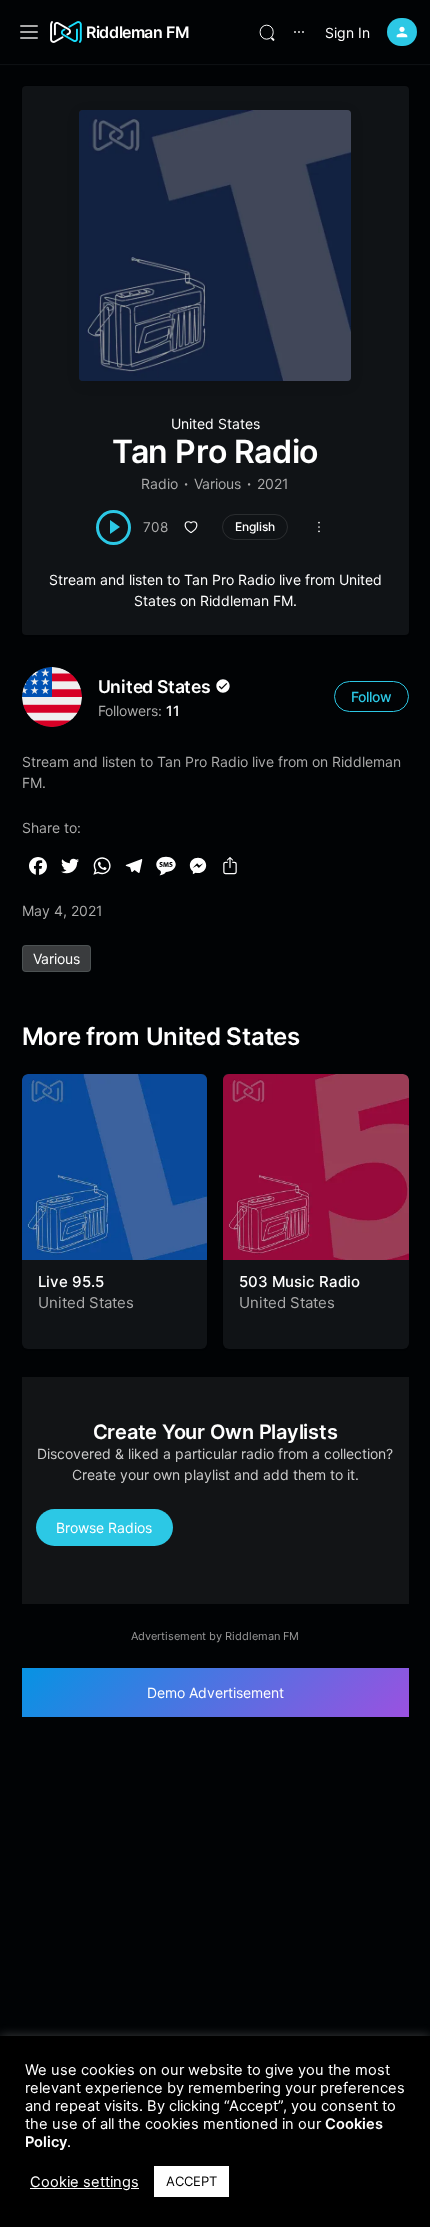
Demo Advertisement (215, 1692)
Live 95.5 (71, 1281)
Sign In (347, 32)
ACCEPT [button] (191, 2181)
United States (215, 423)
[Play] (113, 527)
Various (217, 483)
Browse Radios (104, 1527)
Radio (159, 483)
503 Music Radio (299, 1281)
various (56, 958)
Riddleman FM (138, 32)
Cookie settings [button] (84, 2182)
